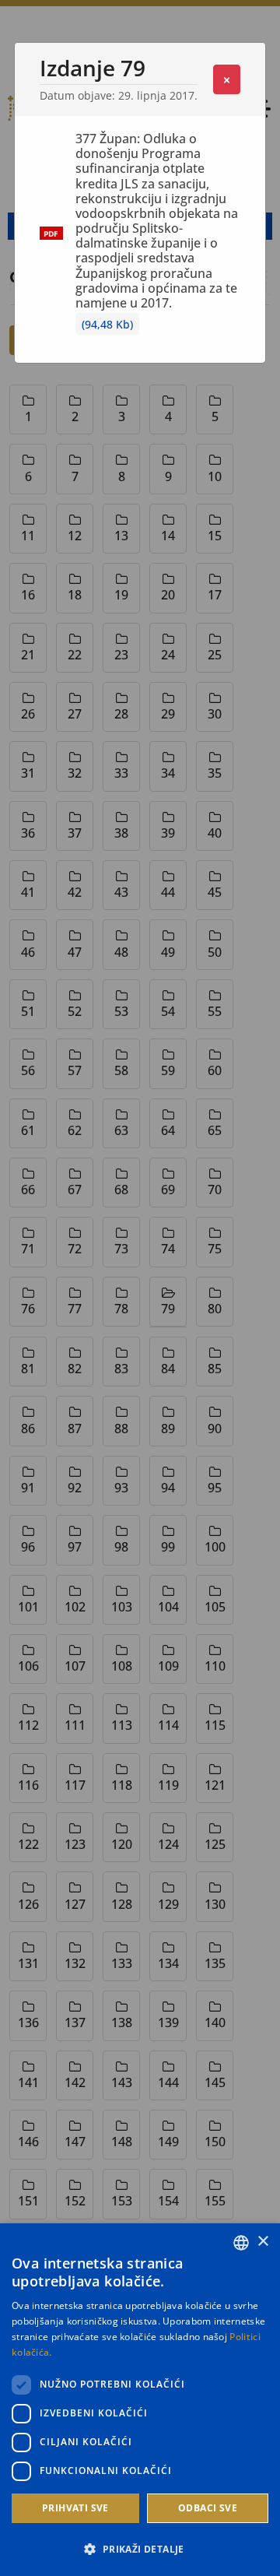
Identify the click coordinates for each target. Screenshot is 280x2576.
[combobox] (241, 2243)
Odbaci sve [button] (208, 2508)
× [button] (262, 2242)
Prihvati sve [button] (75, 2508)
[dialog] (140, 2400)
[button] (140, 2549)
